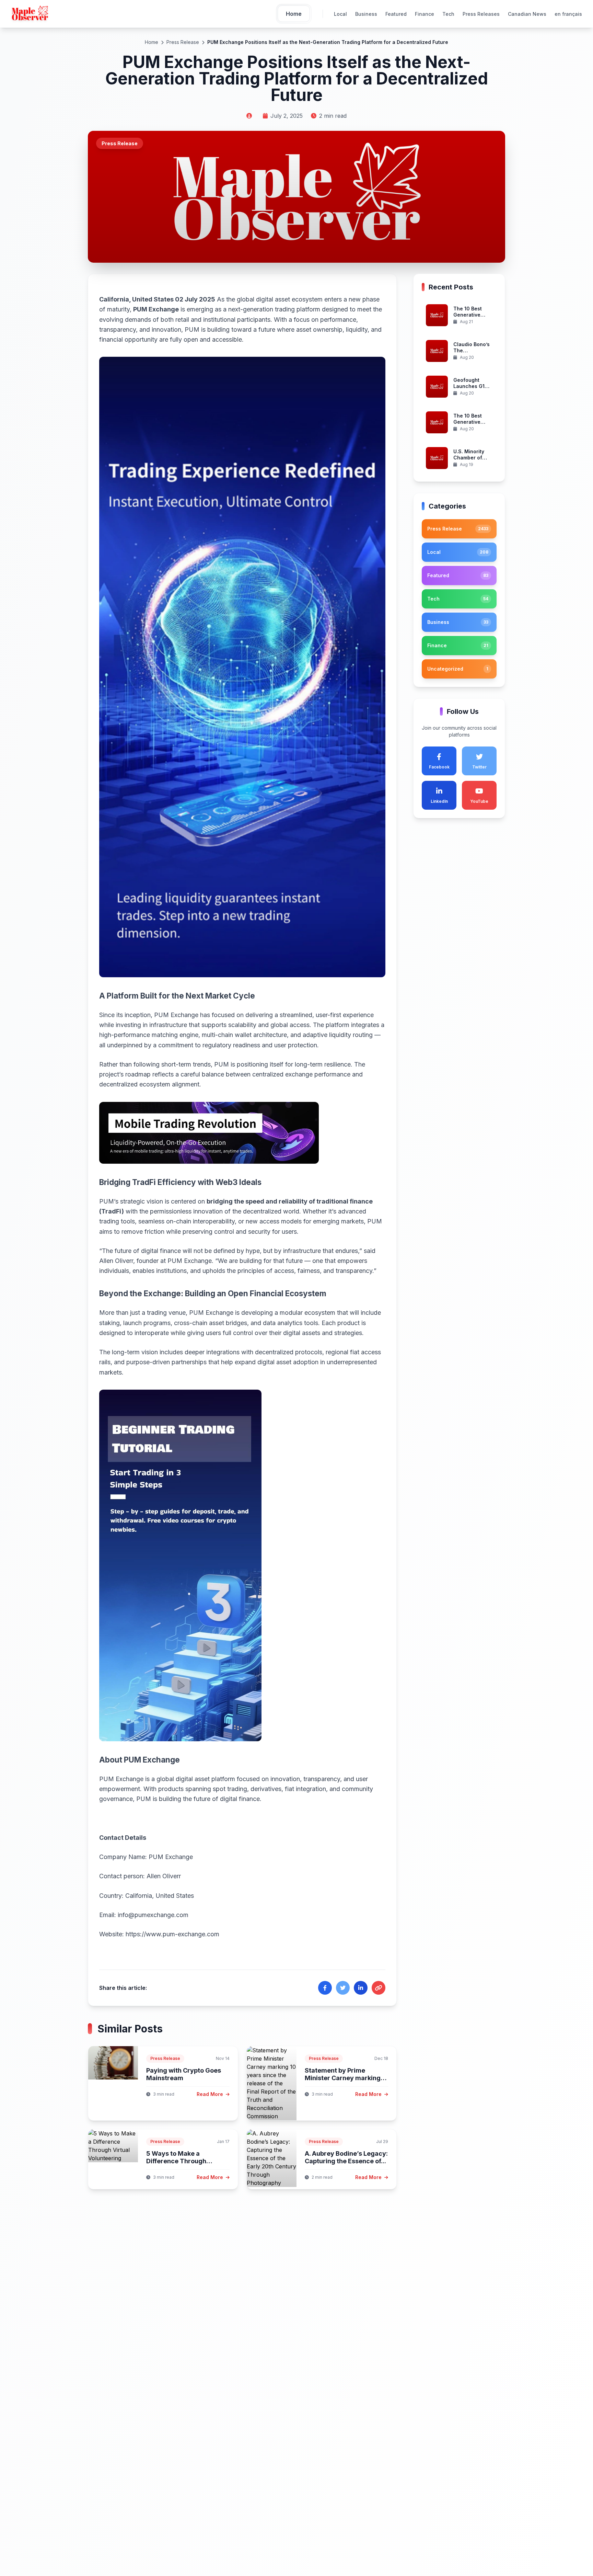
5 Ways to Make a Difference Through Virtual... (176, 2161)
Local (340, 14)
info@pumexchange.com (153, 1915)
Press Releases (481, 14)
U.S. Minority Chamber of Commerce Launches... (469, 461)
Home (152, 42)
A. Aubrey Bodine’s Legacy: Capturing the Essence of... (346, 2157)
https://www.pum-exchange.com (172, 1934)
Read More (211, 2094)
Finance (425, 14)
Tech (448, 14)
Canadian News (527, 14)
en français (568, 14)
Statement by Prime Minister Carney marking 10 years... (343, 2078)
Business (366, 14)
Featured (396, 14)
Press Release (183, 42)
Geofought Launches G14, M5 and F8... (471, 386)
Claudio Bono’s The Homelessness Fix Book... (472, 354)
